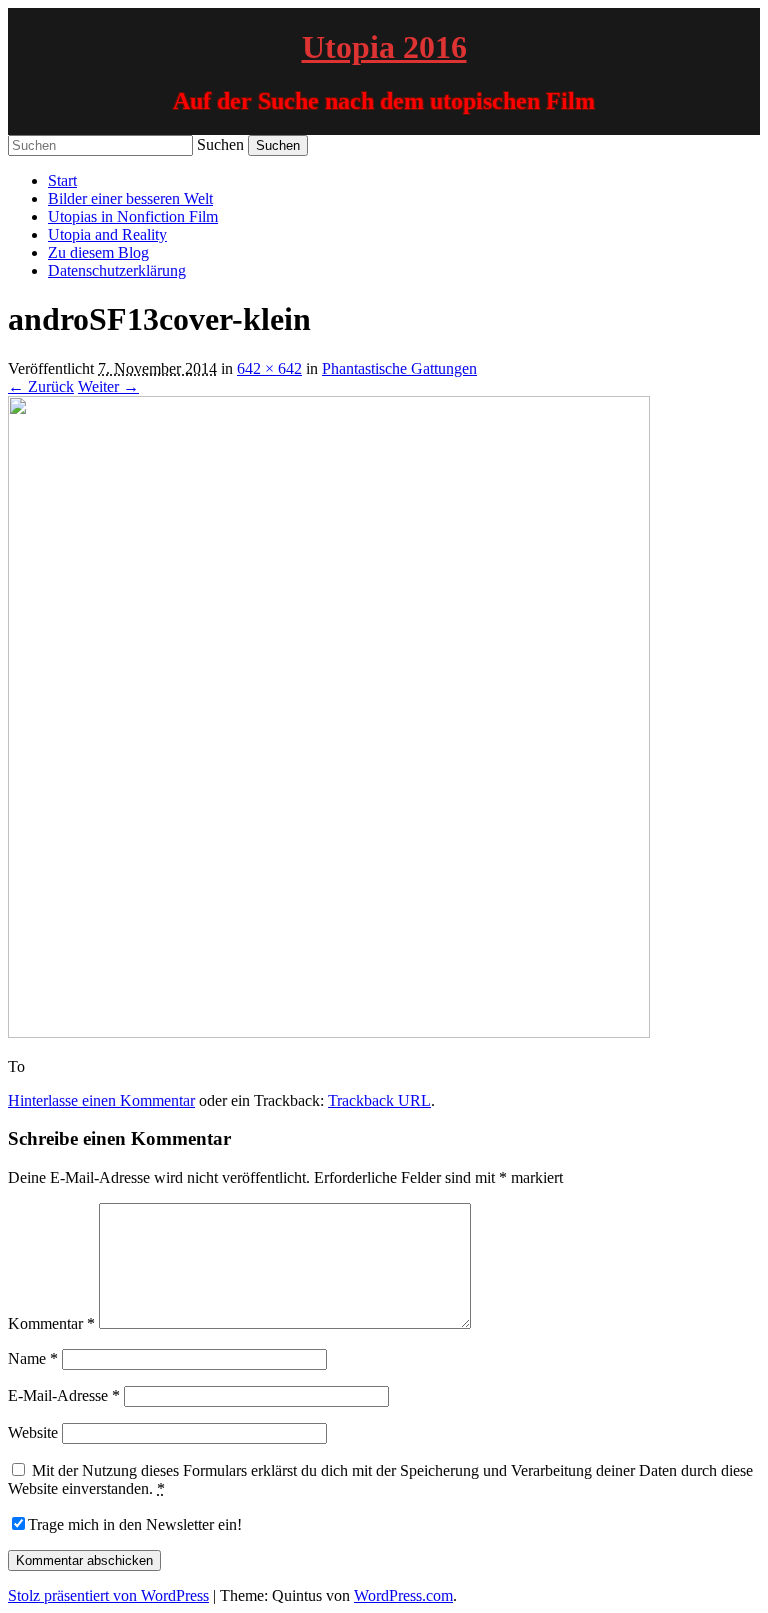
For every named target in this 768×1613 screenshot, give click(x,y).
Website (33, 1432)
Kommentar (51, 1323)
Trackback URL (379, 1100)
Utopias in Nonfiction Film (133, 216)
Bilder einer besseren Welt (130, 198)
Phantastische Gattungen (399, 368)
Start (62, 180)
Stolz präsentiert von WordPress (108, 1595)
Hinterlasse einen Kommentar (101, 1100)
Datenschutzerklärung (117, 270)
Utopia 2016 (384, 47)
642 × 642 (269, 368)
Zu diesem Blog (98, 252)
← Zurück (41, 386)
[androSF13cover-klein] (329, 1032)
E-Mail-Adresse (64, 1395)
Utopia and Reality (107, 234)
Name (33, 1358)
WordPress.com (403, 1595)
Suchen (220, 144)
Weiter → (108, 386)
